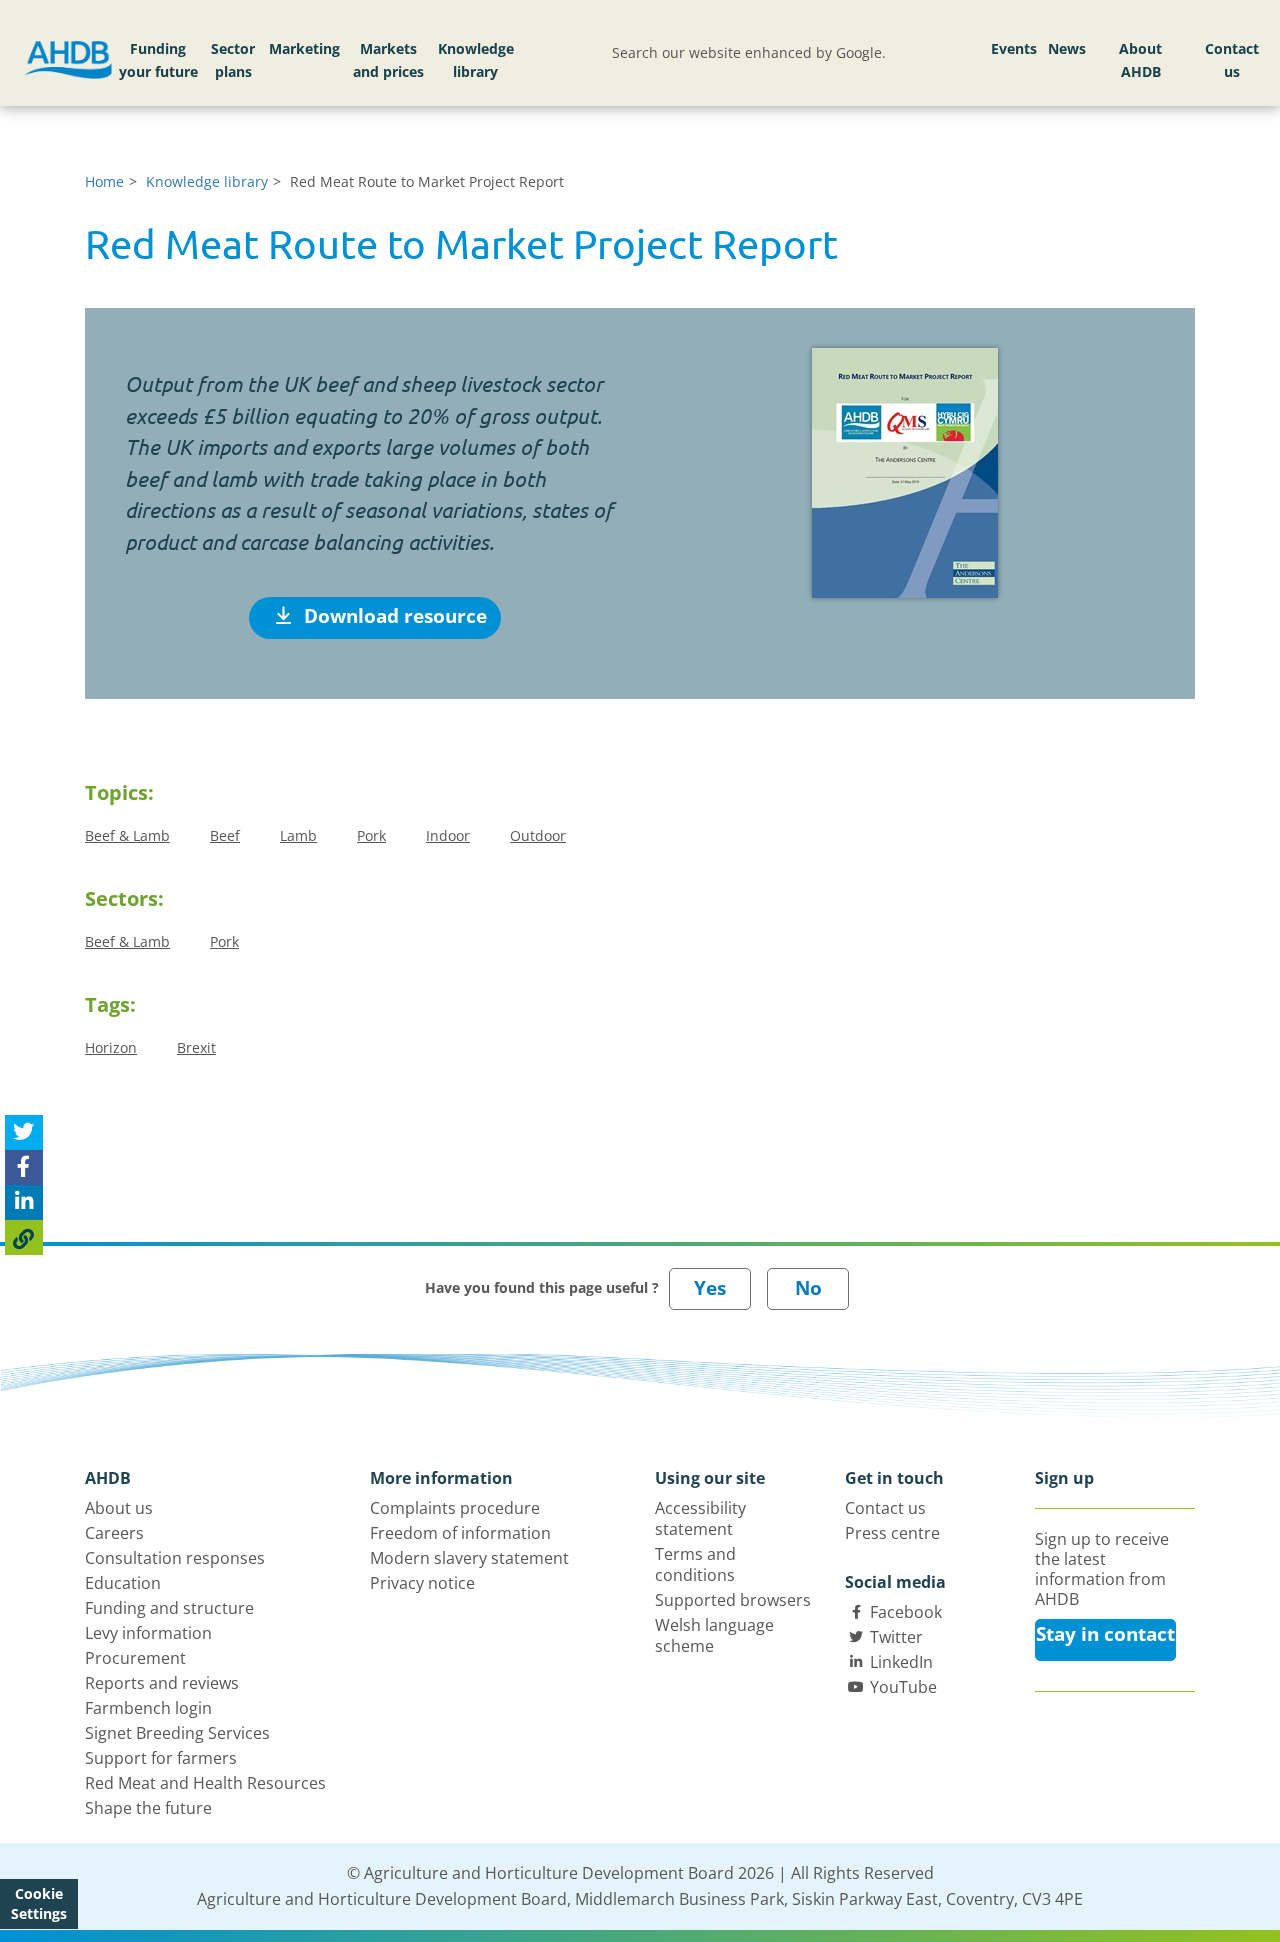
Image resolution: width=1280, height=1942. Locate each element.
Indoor (448, 835)
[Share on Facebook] (24, 1167)
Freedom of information (460, 1533)
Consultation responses (175, 1558)
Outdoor (538, 835)
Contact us (1232, 60)
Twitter (896, 1637)
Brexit (196, 1047)
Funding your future (158, 60)
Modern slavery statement (469, 1558)
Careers (114, 1533)
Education (123, 1583)
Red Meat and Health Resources (205, 1783)
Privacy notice (422, 1583)
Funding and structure (169, 1608)
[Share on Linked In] (24, 1202)
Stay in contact (1105, 1634)
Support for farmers (161, 1758)
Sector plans (233, 60)
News (1067, 48)
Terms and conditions (695, 1564)
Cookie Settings (39, 1903)
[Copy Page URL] (24, 1237)
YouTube (903, 1687)
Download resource (393, 616)
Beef (225, 835)
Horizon (111, 1047)
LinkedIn (901, 1662)
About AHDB (1140, 60)
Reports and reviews (162, 1683)
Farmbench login (148, 1708)
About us (119, 1508)
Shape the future (148, 1808)
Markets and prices (388, 60)
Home (104, 181)
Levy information (148, 1633)
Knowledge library (476, 60)
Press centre (892, 1533)
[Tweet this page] (24, 1132)
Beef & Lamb (127, 835)
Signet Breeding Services (177, 1733)
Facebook (906, 1612)
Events (1014, 48)
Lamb (298, 835)
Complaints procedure (455, 1508)
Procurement (135, 1658)
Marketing (304, 48)
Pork (371, 835)
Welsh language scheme (714, 1635)
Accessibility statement (700, 1518)
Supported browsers (733, 1600)
